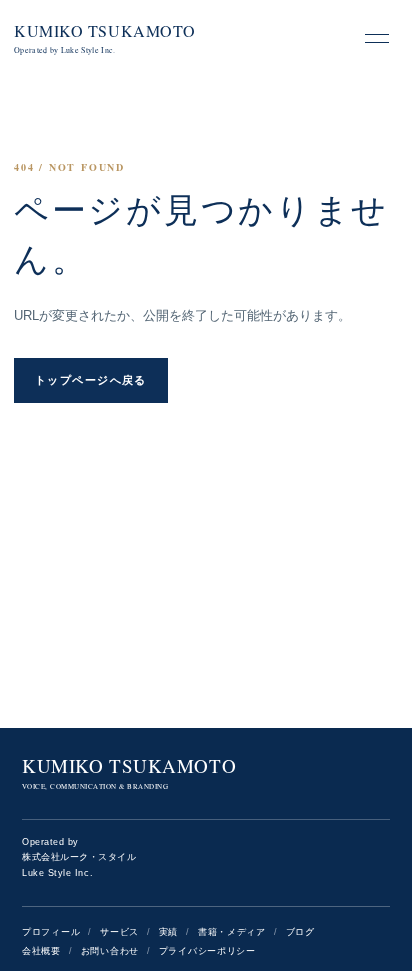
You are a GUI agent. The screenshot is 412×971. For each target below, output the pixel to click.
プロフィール (51, 932)
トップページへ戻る (91, 380)
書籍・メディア (232, 932)
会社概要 (41, 951)
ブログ (300, 932)
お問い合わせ (110, 951)
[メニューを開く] (377, 38)
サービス (119, 932)
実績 (168, 932)
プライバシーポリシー (207, 951)
